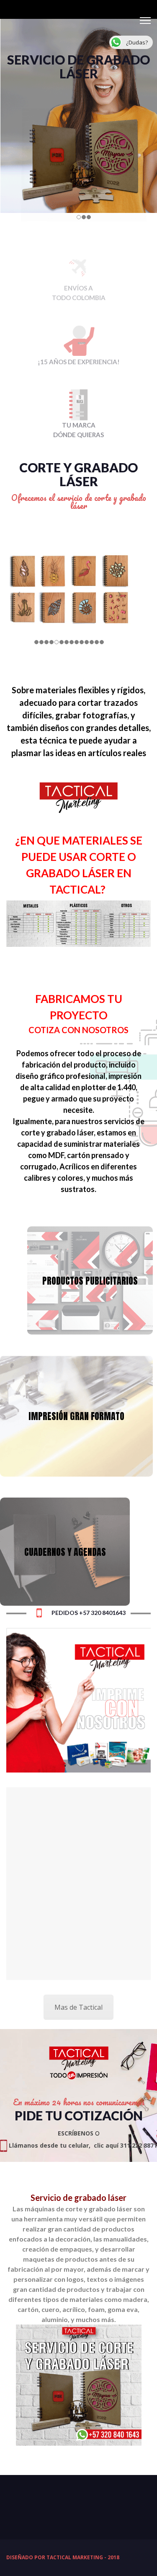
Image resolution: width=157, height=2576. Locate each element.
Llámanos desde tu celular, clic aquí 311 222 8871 (82, 2145)
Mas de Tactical (78, 2007)
